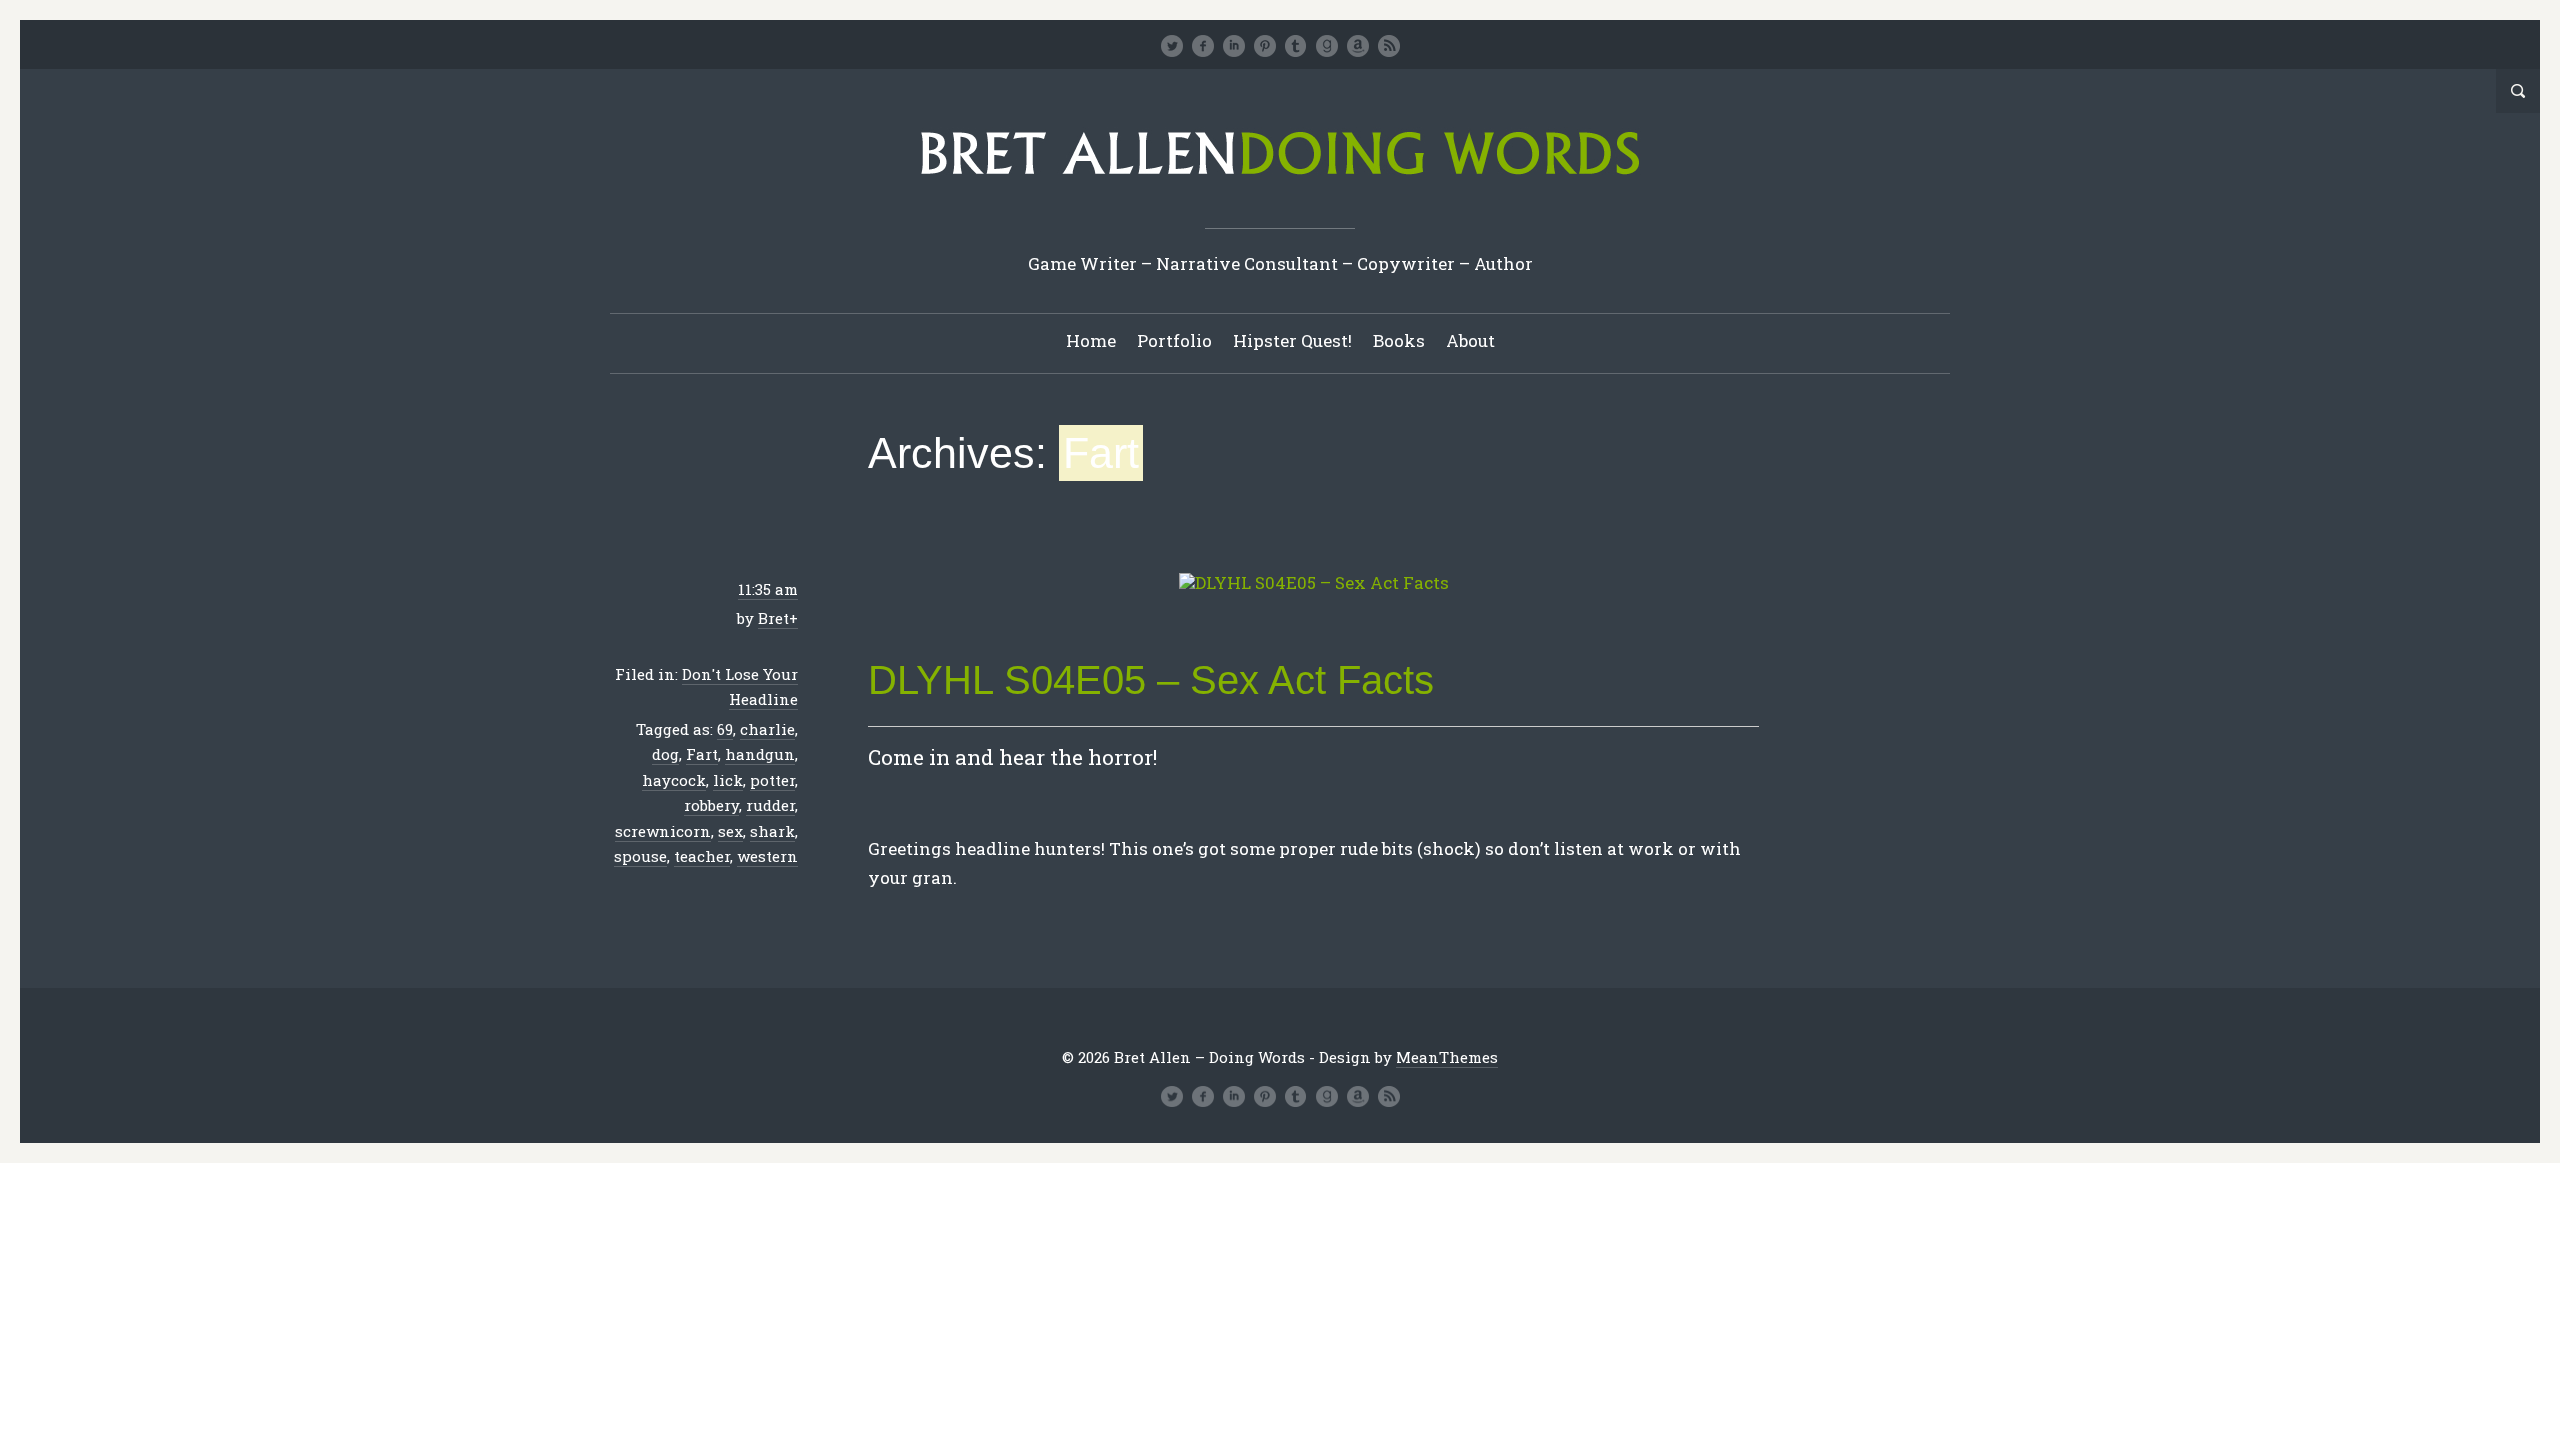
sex (730, 831)
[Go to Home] (1280, 181)
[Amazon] (1358, 46)
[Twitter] (1172, 46)
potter (772, 780)
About (1470, 340)
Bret (773, 618)
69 (725, 729)
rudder (770, 805)
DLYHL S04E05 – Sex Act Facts (1151, 680)
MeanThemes (1447, 1057)
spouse (640, 856)
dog (665, 754)
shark (772, 831)
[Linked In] (1234, 46)
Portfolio (1174, 340)
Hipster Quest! (1292, 340)
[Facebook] (1203, 46)
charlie (767, 729)
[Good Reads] (1327, 46)
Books (1399, 340)
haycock (674, 780)
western (767, 856)
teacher (702, 856)
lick (728, 780)
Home (1091, 340)
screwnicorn (663, 831)
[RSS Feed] (1389, 46)
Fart (702, 754)
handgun (760, 754)
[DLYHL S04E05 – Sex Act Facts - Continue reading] (1313, 583)
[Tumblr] (1296, 46)
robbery (711, 805)
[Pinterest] (1265, 46)
